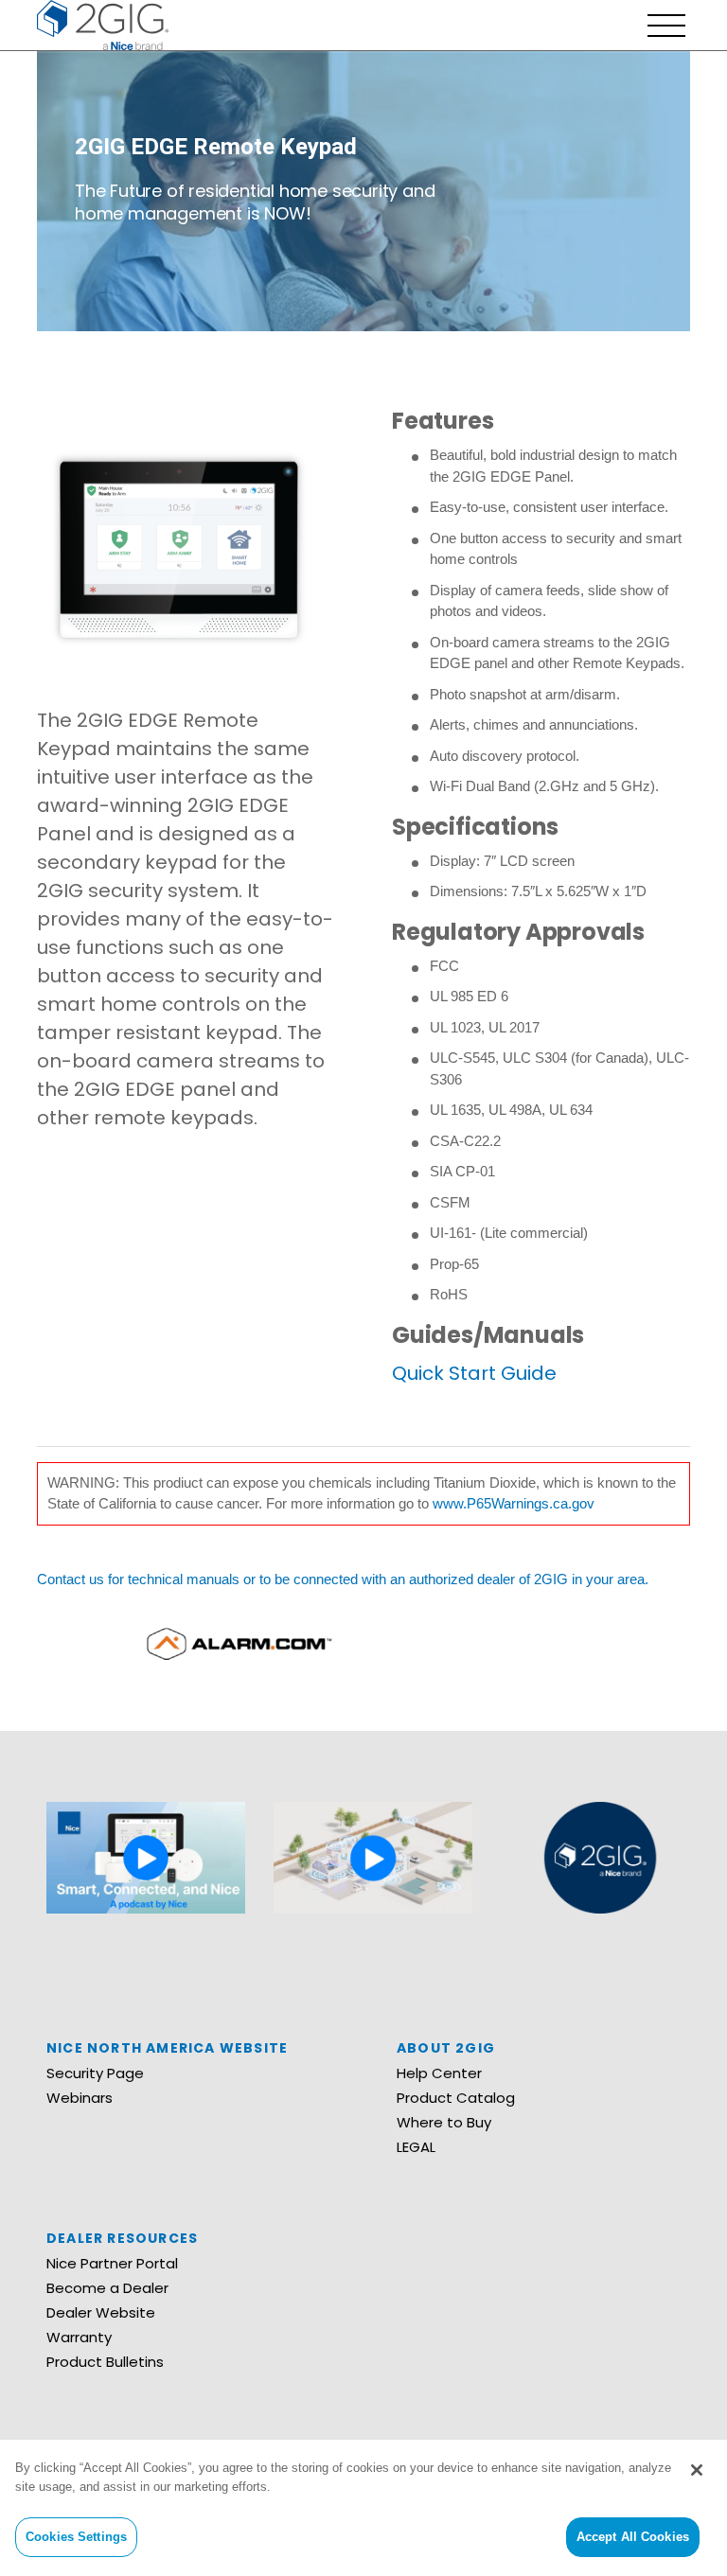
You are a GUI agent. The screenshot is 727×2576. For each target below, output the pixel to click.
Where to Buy (444, 2122)
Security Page (95, 2073)
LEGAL (416, 2147)
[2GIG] (103, 23)
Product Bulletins (105, 2362)
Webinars (80, 2098)
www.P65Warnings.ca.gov (514, 1503)
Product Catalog (456, 2098)
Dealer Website (101, 2312)
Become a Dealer (107, 2288)
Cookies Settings (76, 2537)
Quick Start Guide (474, 1373)
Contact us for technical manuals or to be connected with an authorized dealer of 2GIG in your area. (343, 1579)
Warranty (79, 2337)
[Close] (697, 2470)
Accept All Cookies (633, 2537)
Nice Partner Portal (112, 2263)
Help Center (439, 2073)
